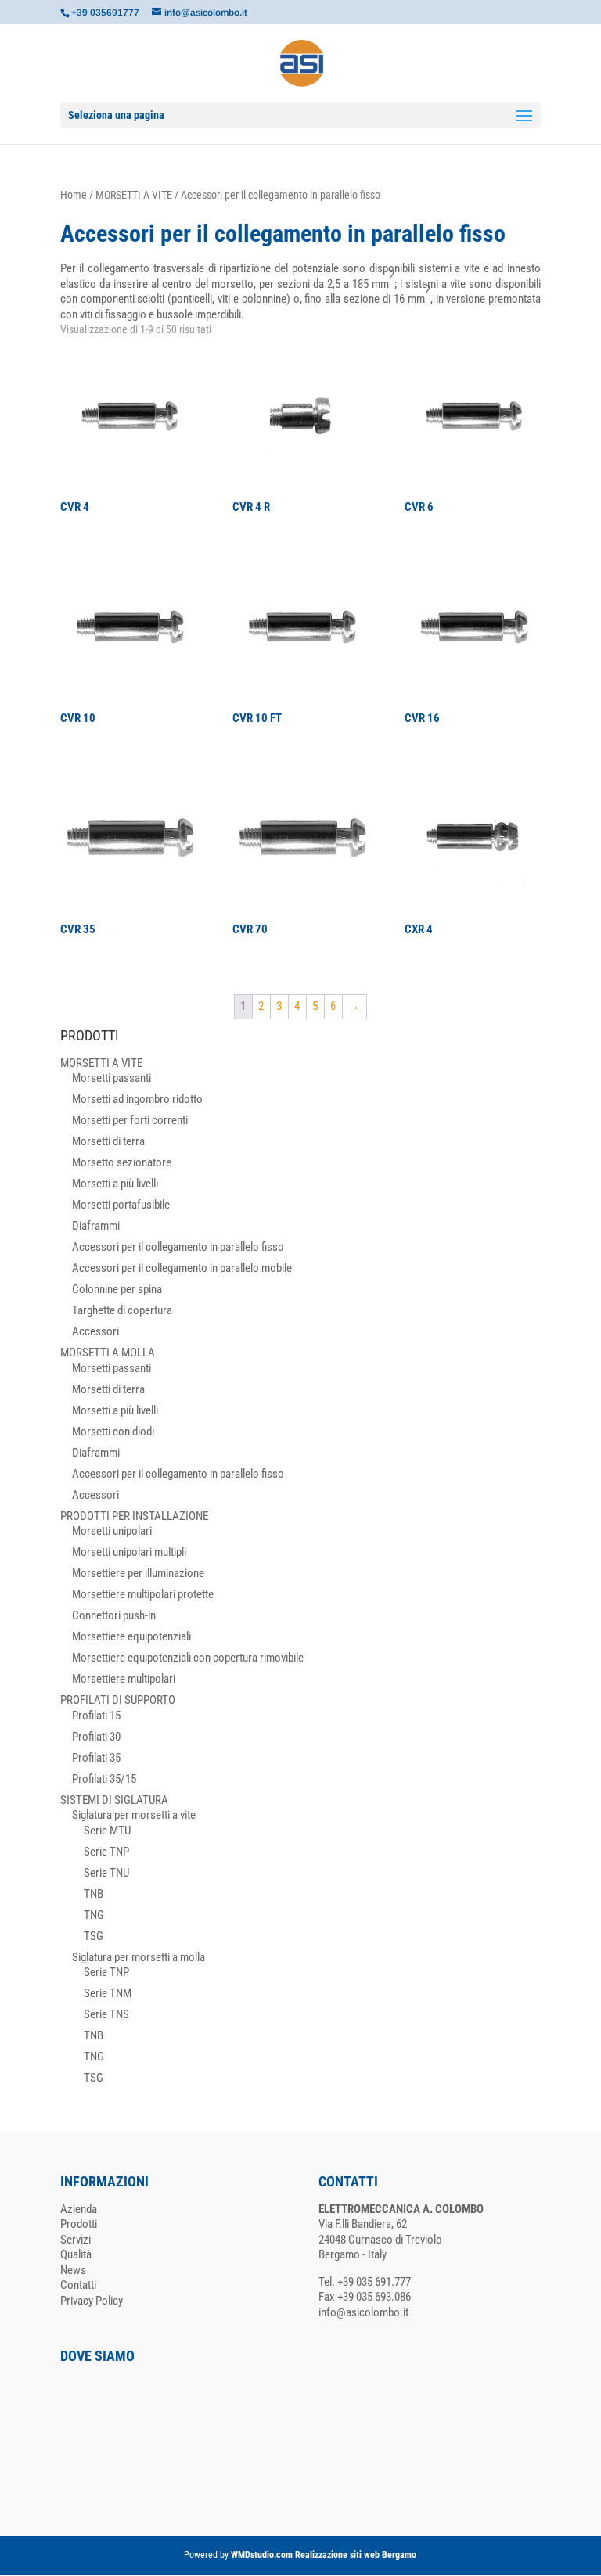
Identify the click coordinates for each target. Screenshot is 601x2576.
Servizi (76, 2240)
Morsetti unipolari (112, 1531)
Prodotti (79, 2224)
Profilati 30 (96, 1737)
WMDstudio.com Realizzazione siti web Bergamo (324, 2555)
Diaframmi (96, 1226)
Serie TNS (106, 2014)
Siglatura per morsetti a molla (139, 1957)
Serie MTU (107, 1831)
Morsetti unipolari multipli (129, 1552)
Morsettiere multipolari (124, 1679)
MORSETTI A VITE (134, 195)
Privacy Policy (92, 2301)
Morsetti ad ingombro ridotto (137, 1099)
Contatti (78, 2285)
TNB (94, 1894)
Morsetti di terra (108, 1141)
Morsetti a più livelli (115, 1184)
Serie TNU (106, 1873)
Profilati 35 (96, 1758)
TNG (94, 1915)
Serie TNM (108, 1993)
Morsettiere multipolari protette (143, 1594)
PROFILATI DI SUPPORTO (118, 1700)
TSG (94, 1936)
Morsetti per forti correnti (130, 1120)
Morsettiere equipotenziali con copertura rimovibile (188, 1658)
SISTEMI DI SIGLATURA (114, 1800)
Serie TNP (106, 1852)
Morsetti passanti (112, 1078)
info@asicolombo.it (363, 2312)
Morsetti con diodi (113, 1432)
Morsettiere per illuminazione (138, 1573)
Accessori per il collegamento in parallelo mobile (182, 1268)
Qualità (76, 2254)
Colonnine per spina (117, 1289)
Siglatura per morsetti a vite (134, 1815)
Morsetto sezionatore (122, 1162)
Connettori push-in (114, 1615)
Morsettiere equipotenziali (131, 1636)
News (73, 2270)
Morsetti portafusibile (121, 1205)
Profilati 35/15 (104, 1779)
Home (74, 195)
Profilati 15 (96, 1716)
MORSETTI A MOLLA (108, 1353)
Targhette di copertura (122, 1310)
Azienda (79, 2209)
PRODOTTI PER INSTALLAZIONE (134, 1516)
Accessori (95, 1331)
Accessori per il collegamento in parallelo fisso (178, 1247)
